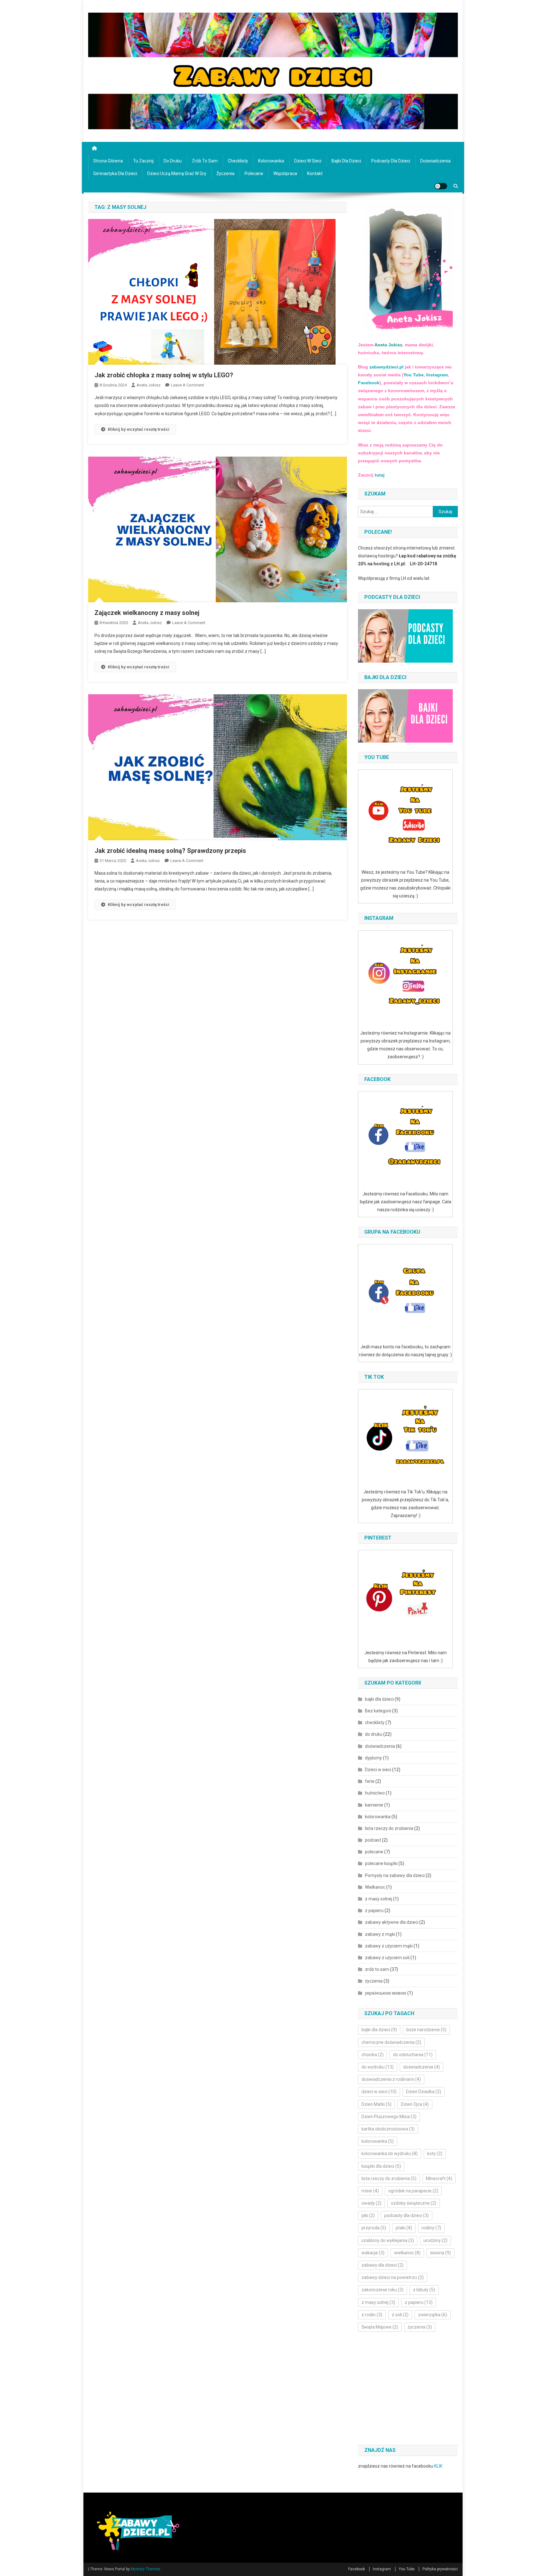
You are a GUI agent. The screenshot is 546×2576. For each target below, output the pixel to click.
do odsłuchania (413, 2055)
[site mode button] (441, 186)
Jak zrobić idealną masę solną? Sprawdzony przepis (170, 851)
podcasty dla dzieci (406, 2215)
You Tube (414, 375)
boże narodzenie (426, 2030)
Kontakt (315, 173)
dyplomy (373, 1758)
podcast (373, 1840)
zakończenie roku (382, 2290)
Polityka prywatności (440, 2569)
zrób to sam (205, 161)
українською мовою (386, 1993)
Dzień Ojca (415, 2104)
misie (370, 2191)
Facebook (369, 383)
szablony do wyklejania (388, 2240)
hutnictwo (375, 1793)
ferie (370, 1781)
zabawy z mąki (380, 1934)
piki (368, 2215)
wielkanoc (407, 2253)
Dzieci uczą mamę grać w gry (177, 173)
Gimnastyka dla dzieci (115, 173)
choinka (373, 2055)
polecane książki (381, 1863)
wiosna (440, 2253)
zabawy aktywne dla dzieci (392, 1922)
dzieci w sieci (379, 2092)
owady (371, 2203)
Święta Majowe (380, 2327)
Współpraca (285, 173)
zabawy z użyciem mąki (389, 1946)
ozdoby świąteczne (414, 2203)
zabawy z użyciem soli (387, 1958)
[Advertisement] (411, 2389)
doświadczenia (435, 161)
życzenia (225, 173)
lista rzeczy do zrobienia (389, 1828)
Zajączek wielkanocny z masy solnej (147, 613)
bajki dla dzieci (346, 161)
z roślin (372, 2315)
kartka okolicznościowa (388, 2129)
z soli (400, 2315)
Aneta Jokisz (149, 385)
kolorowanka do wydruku (390, 2154)
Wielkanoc (375, 1887)
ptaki (404, 2228)
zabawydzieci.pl (386, 367)
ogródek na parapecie (413, 2191)
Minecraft (439, 2178)
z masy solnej (379, 1899)
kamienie (374, 1805)
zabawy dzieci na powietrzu (393, 2277)
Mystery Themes (146, 2569)
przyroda (374, 2228)
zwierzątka (433, 2315)
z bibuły (424, 2290)
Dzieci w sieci (308, 161)
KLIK (438, 2466)
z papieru (374, 1911)
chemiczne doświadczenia (391, 2042)
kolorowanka (271, 161)
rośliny (431, 2228)
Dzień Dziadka (424, 2092)
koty (435, 2154)
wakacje (373, 2253)
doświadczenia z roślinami (391, 2079)
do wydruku (378, 2067)
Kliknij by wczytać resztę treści (139, 429)
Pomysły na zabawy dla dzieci (395, 1875)
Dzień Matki (376, 2104)
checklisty (238, 161)
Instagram (436, 375)
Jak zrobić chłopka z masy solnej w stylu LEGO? (164, 375)
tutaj (380, 475)
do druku (173, 161)
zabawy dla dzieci (382, 2265)
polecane (254, 173)
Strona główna (108, 161)
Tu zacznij (143, 161)
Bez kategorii (378, 1711)
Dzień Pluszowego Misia (389, 2117)
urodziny (435, 2240)
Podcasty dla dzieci (391, 161)
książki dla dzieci (381, 2166)
